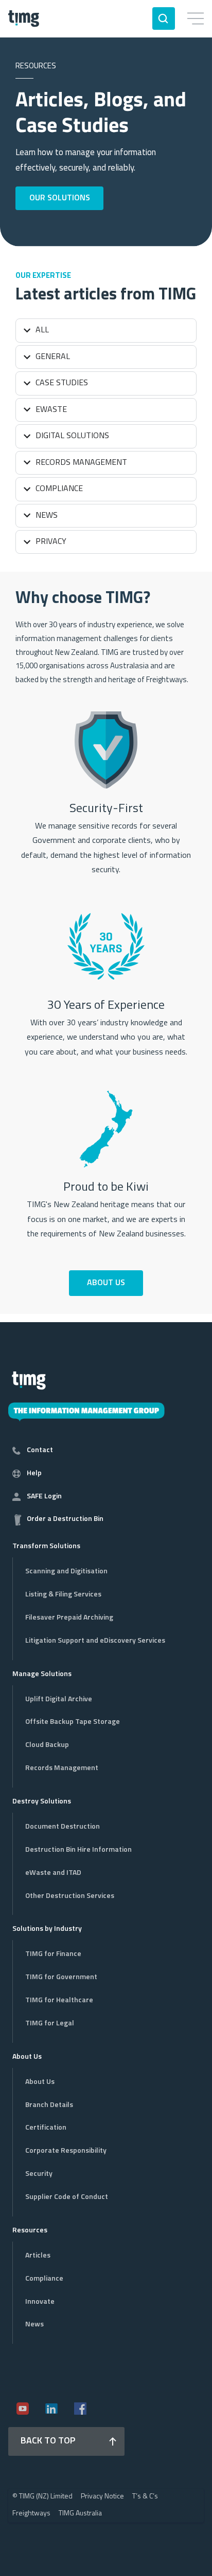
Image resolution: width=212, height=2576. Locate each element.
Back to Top (48, 2441)
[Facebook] (80, 2409)
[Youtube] (23, 2409)
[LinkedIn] (51, 2409)
